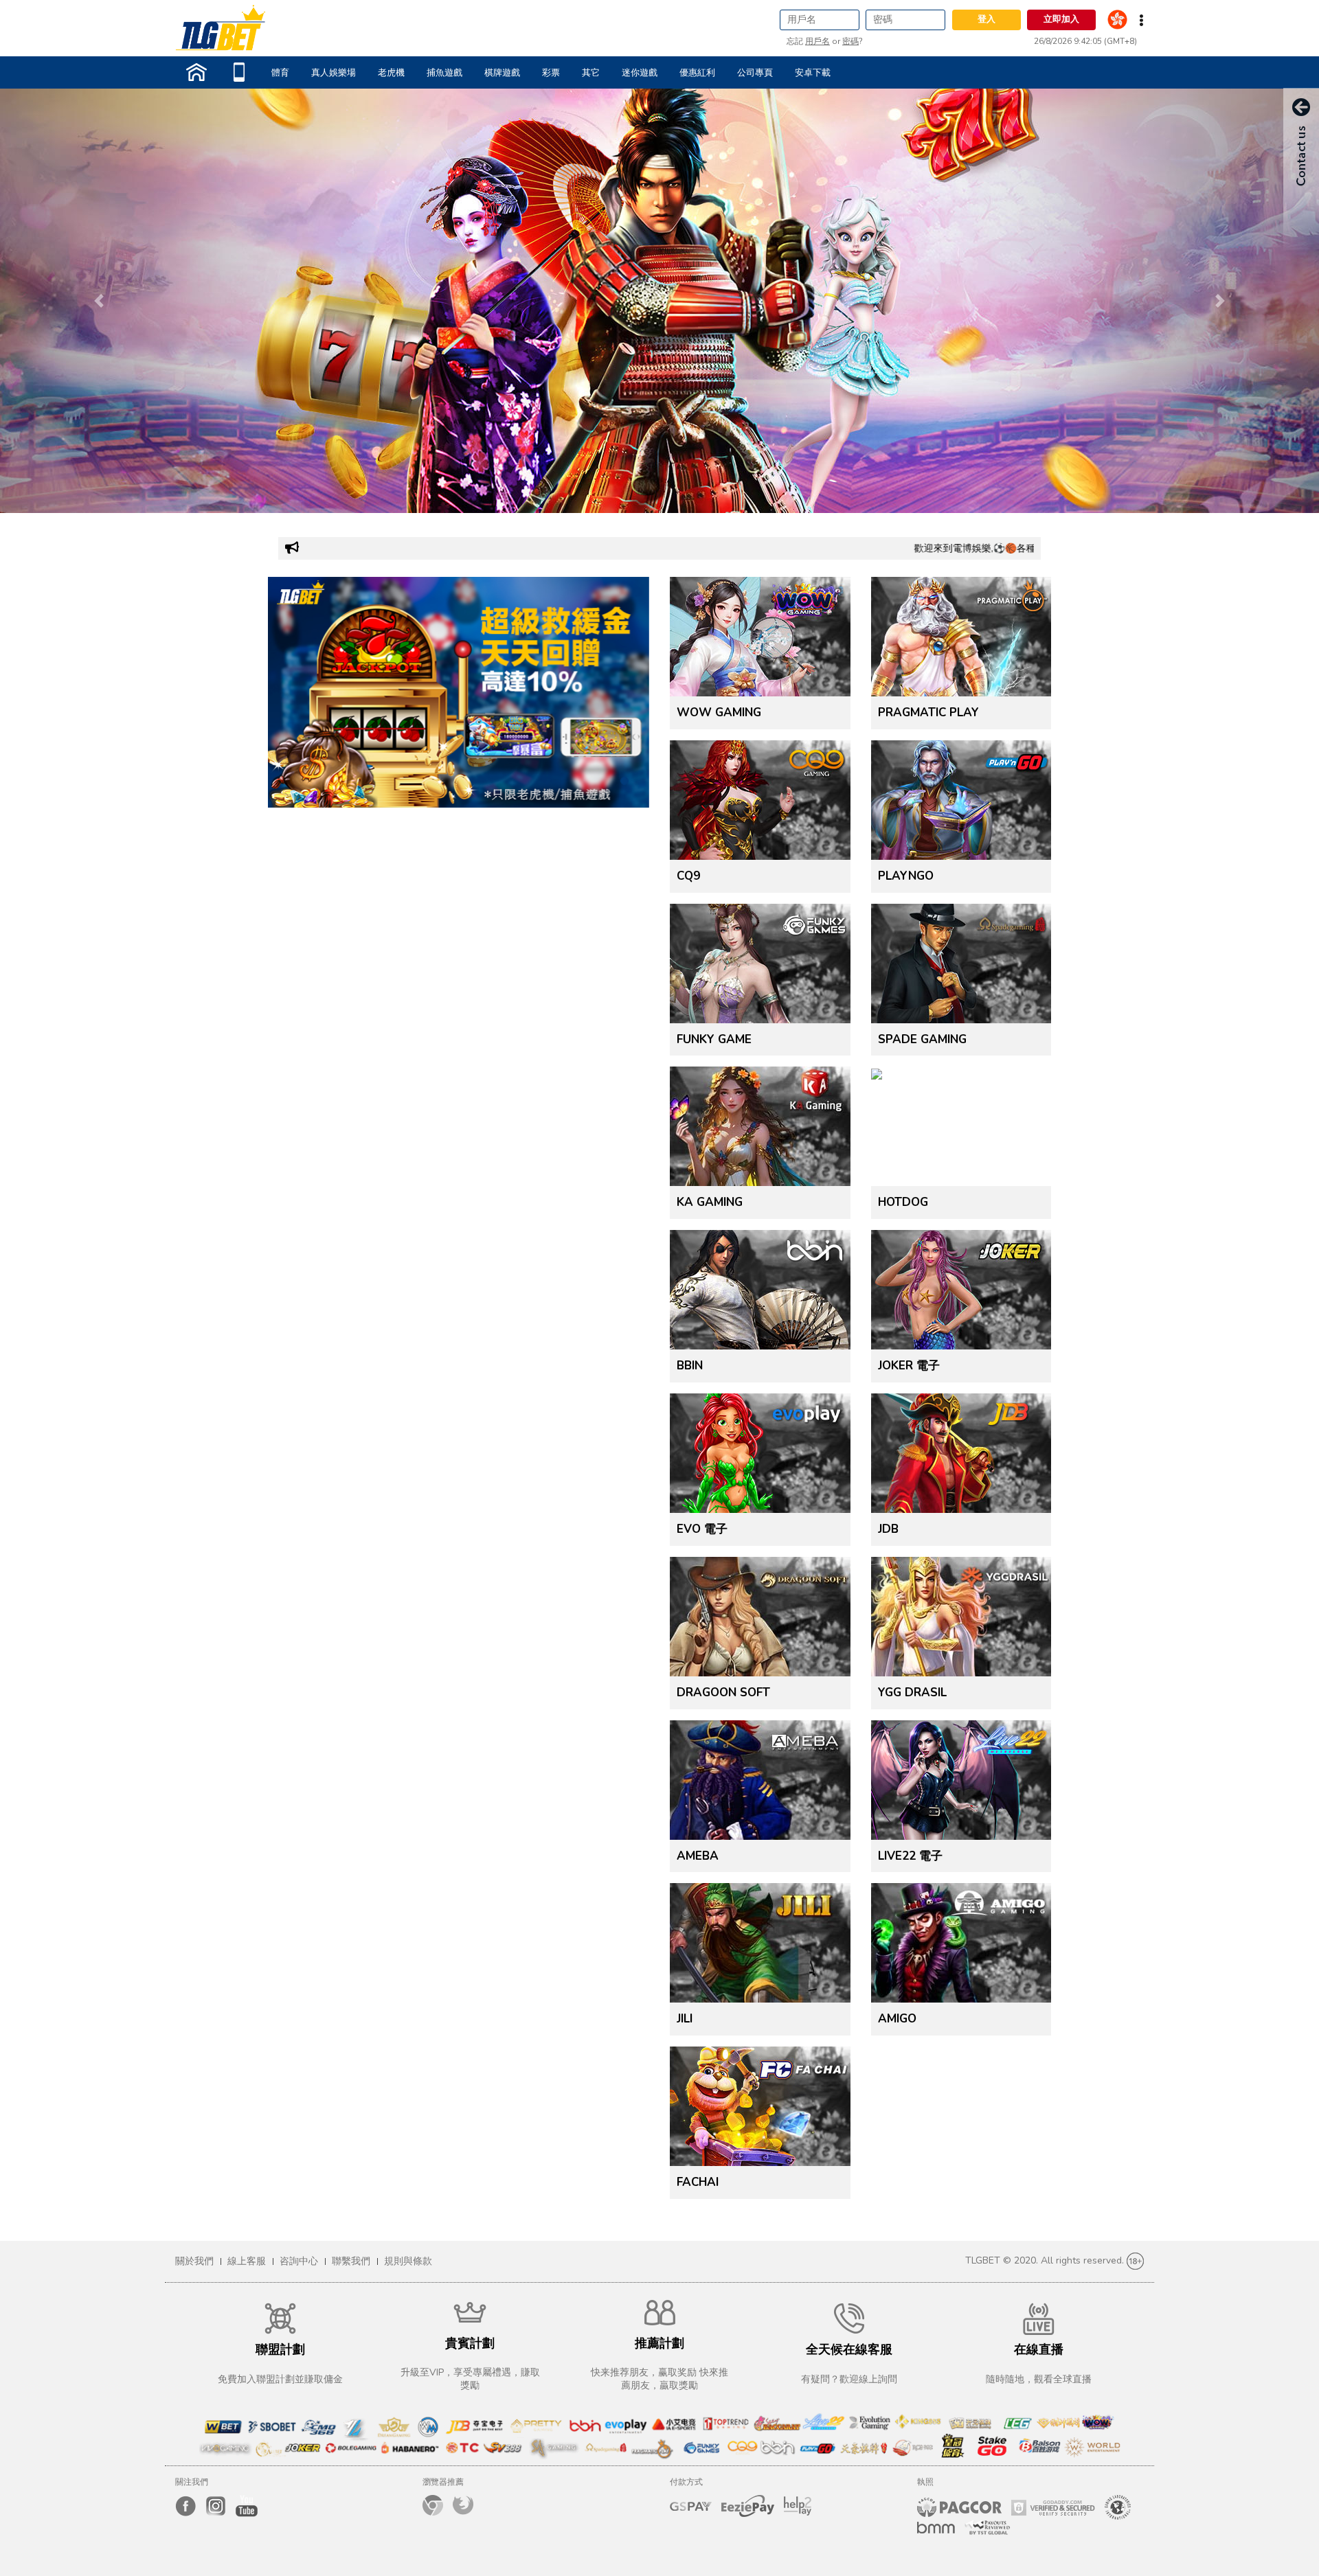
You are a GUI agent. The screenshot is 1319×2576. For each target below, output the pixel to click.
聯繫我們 (351, 2261)
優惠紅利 (697, 73)
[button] (99, 301)
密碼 (850, 41)
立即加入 (1061, 19)
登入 (987, 19)
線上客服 (247, 2261)
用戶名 (818, 41)
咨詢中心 (299, 2261)
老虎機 (391, 73)
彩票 (551, 73)
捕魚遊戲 (444, 73)
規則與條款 (408, 2261)
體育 (280, 73)
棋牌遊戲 (502, 73)
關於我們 (194, 2261)
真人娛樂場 (334, 73)
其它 (591, 73)
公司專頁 (755, 73)
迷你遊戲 (640, 73)
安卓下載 (813, 73)
